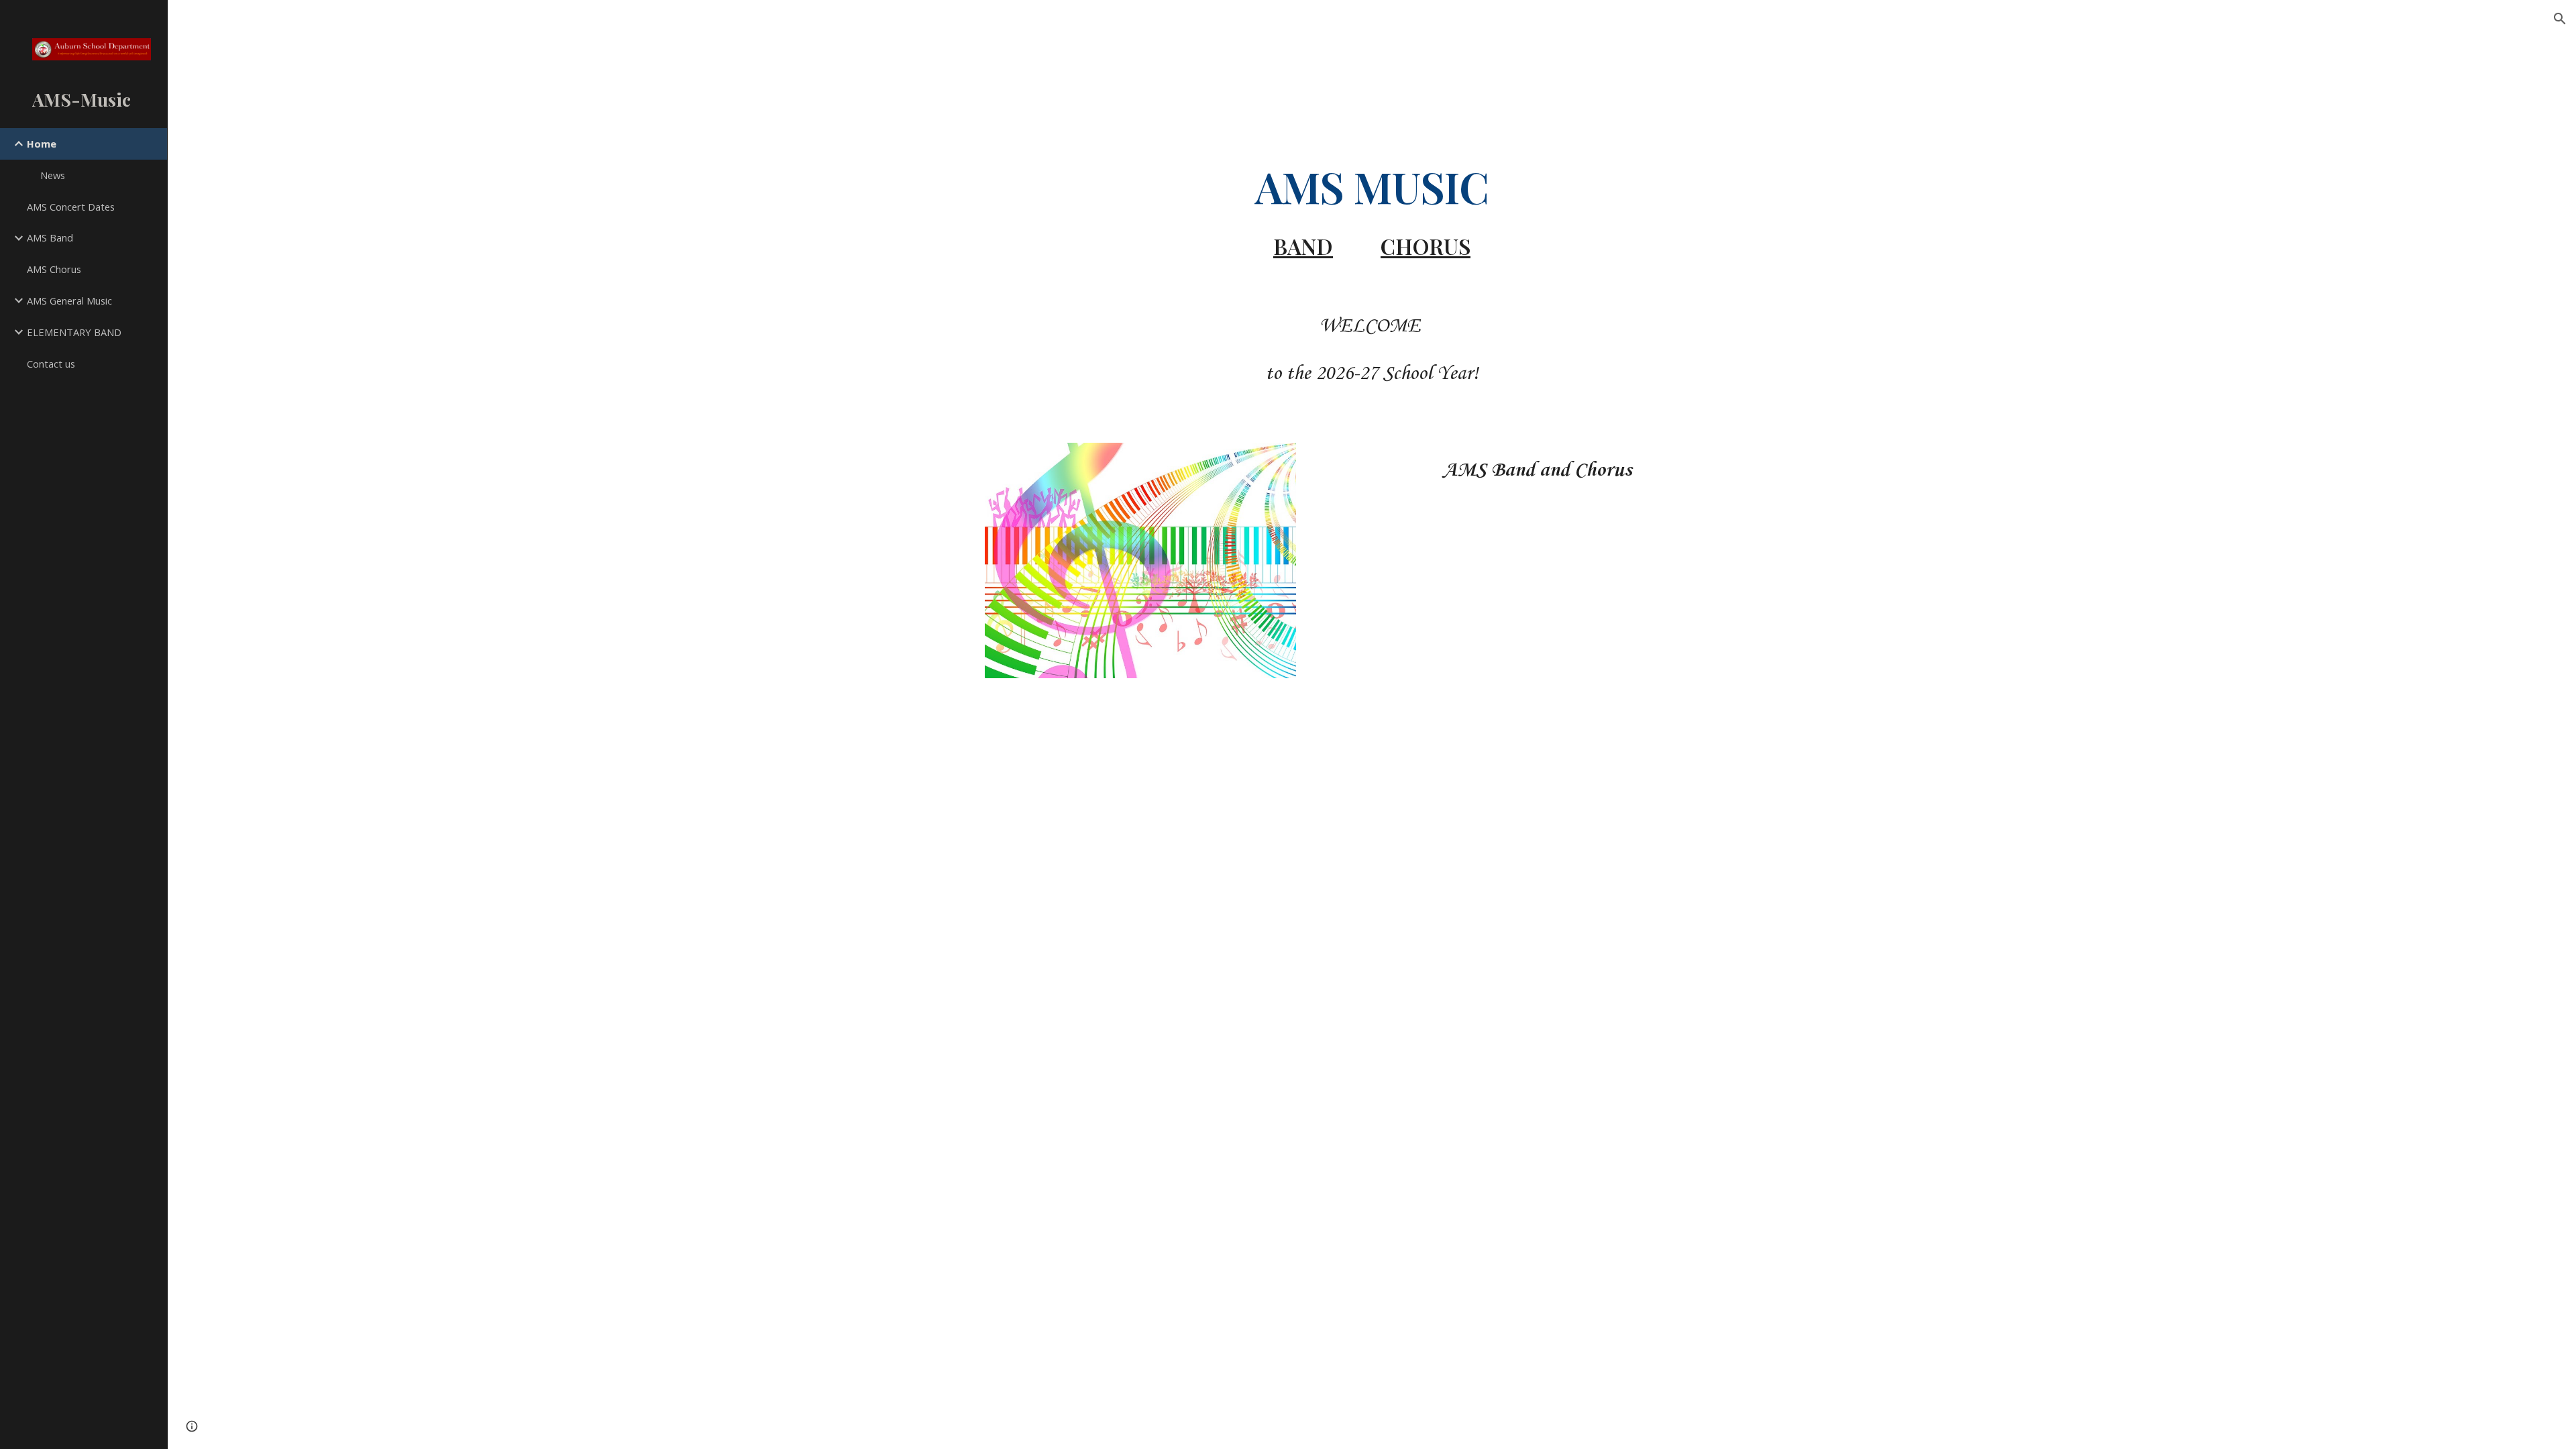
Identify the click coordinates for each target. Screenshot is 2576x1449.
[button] (2560, 19)
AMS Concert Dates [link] (71, 207)
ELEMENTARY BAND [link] (74, 332)
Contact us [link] (51, 364)
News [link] (53, 175)
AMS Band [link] (50, 237)
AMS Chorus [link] (54, 269)
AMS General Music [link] (69, 301)
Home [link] (42, 144)
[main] (1372, 210)
